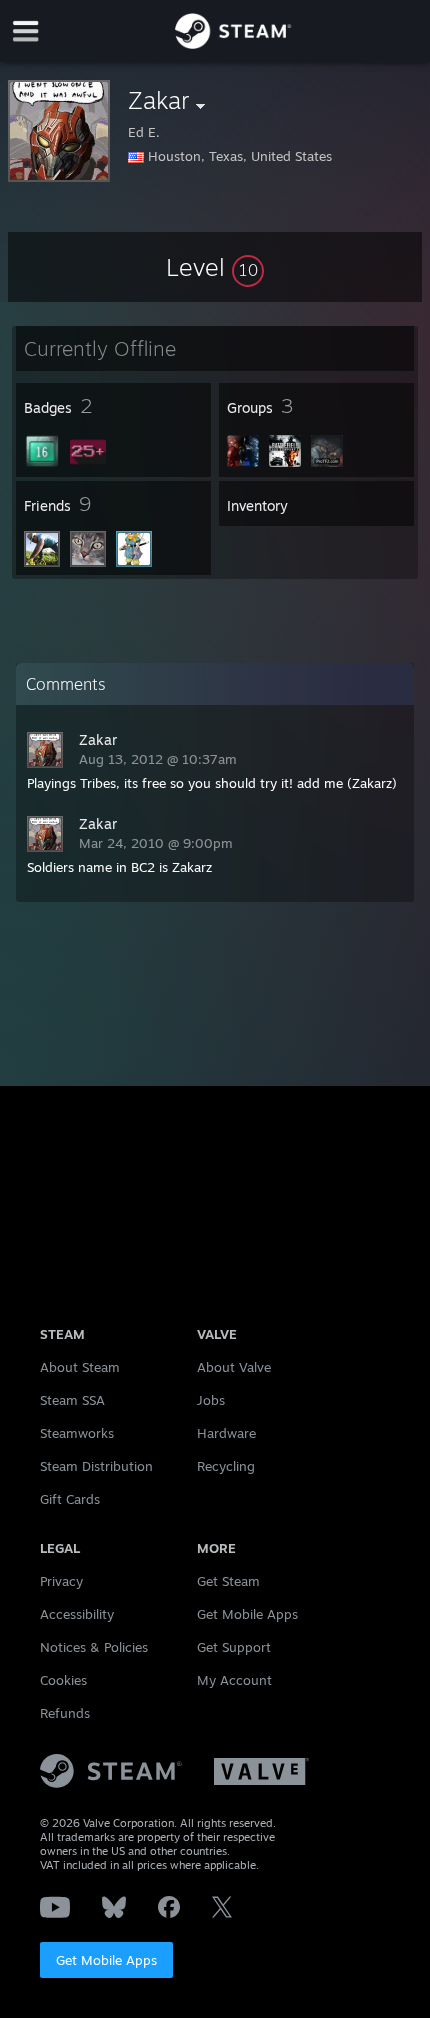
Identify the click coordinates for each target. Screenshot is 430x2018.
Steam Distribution (96, 1466)
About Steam (80, 1367)
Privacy (61, 1581)
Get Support (234, 1647)
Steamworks (77, 1433)
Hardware (226, 1433)
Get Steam (228, 1581)
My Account (234, 1680)
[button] (215, 267)
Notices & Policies (94, 1647)
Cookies (63, 1680)
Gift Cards (70, 1499)
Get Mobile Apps (106, 1960)
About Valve (234, 1367)
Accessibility (77, 1614)
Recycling (226, 1466)
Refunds (65, 1713)
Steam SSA (72, 1400)
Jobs (211, 1400)
